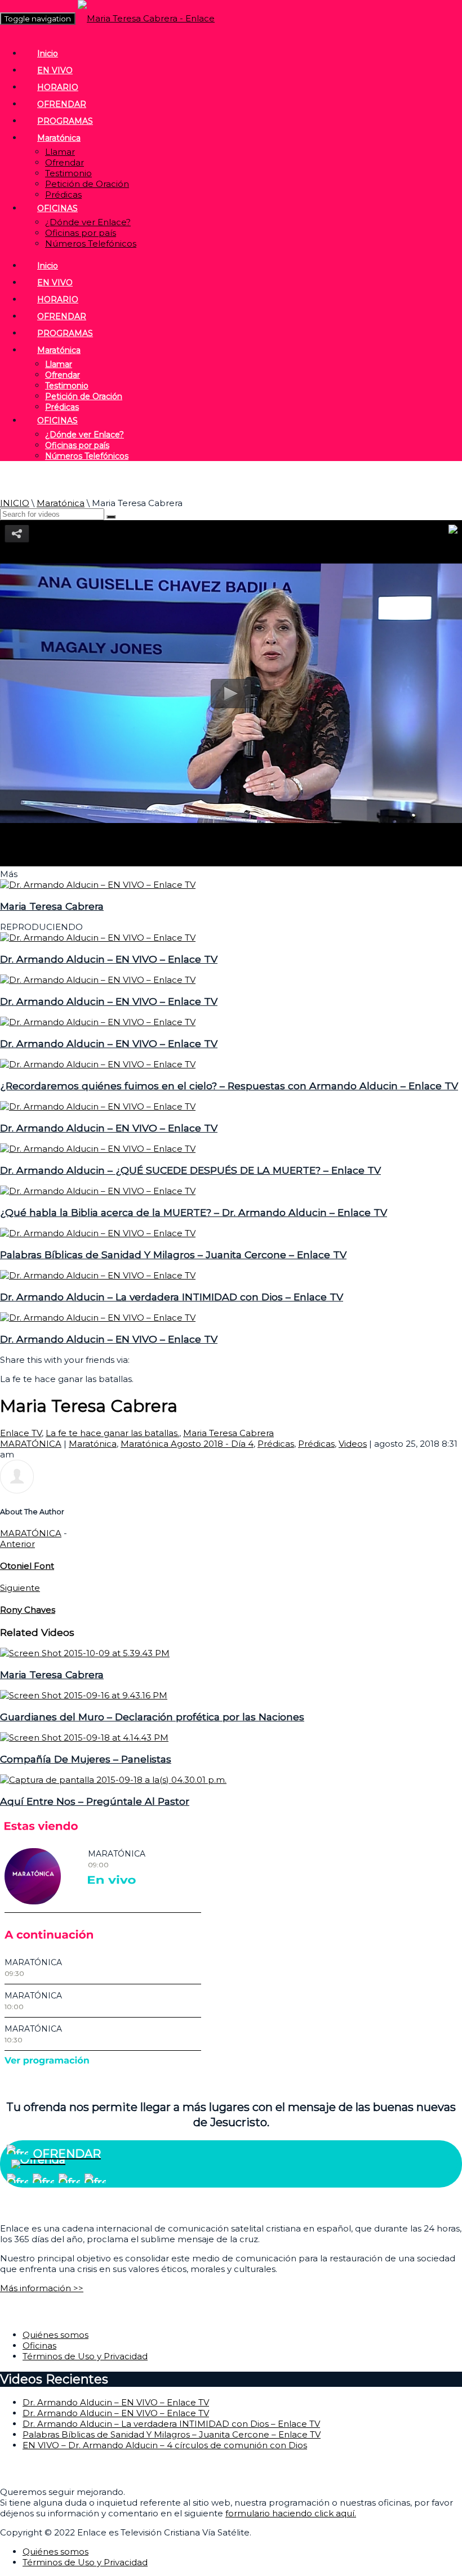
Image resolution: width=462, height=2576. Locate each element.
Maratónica (59, 138)
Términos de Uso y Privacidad (85, 2356)
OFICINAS (57, 208)
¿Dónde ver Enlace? (88, 222)
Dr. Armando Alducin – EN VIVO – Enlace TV (109, 959)
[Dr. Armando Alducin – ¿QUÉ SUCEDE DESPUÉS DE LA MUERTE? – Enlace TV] (98, 1149)
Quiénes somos (55, 2335)
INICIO (15, 503)
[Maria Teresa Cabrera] (98, 885)
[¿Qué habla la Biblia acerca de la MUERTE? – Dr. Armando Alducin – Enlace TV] (98, 1191)
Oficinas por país (81, 233)
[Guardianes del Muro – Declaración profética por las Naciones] (84, 1695)
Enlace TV (21, 1433)
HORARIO (58, 87)
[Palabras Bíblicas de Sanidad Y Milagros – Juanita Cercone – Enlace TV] (98, 1233)
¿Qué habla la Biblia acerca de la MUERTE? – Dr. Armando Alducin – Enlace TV (194, 1212)
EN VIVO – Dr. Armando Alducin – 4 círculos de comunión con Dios (165, 2445)
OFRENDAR (62, 104)
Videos (353, 1444)
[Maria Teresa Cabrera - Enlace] (146, 18)
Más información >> (42, 2288)
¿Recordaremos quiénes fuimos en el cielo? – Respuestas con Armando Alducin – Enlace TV (229, 1086)
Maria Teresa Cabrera (52, 906)
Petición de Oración (87, 184)
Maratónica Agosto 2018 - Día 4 (187, 1444)
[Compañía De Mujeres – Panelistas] (84, 1738)
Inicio (48, 53)
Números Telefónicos (91, 243)
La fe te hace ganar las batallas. (112, 1433)
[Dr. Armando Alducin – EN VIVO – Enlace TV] (98, 938)
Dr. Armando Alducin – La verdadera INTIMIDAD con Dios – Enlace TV (172, 1297)
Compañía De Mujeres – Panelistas (86, 1759)
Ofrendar (65, 162)
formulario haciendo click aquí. (291, 2513)
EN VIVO (55, 70)
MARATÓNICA (31, 1444)
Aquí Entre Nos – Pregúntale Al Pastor (95, 1801)
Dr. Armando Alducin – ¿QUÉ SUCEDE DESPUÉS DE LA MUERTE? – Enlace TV (190, 1170)
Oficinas (39, 2345)
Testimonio (68, 173)
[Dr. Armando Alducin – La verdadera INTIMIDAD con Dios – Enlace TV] (98, 1275)
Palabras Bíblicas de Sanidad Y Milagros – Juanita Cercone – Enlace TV (173, 1255)
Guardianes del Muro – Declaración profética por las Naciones (152, 1717)
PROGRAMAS (65, 121)
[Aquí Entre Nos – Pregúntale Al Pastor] (113, 1780)
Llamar (60, 152)
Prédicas (63, 194)
